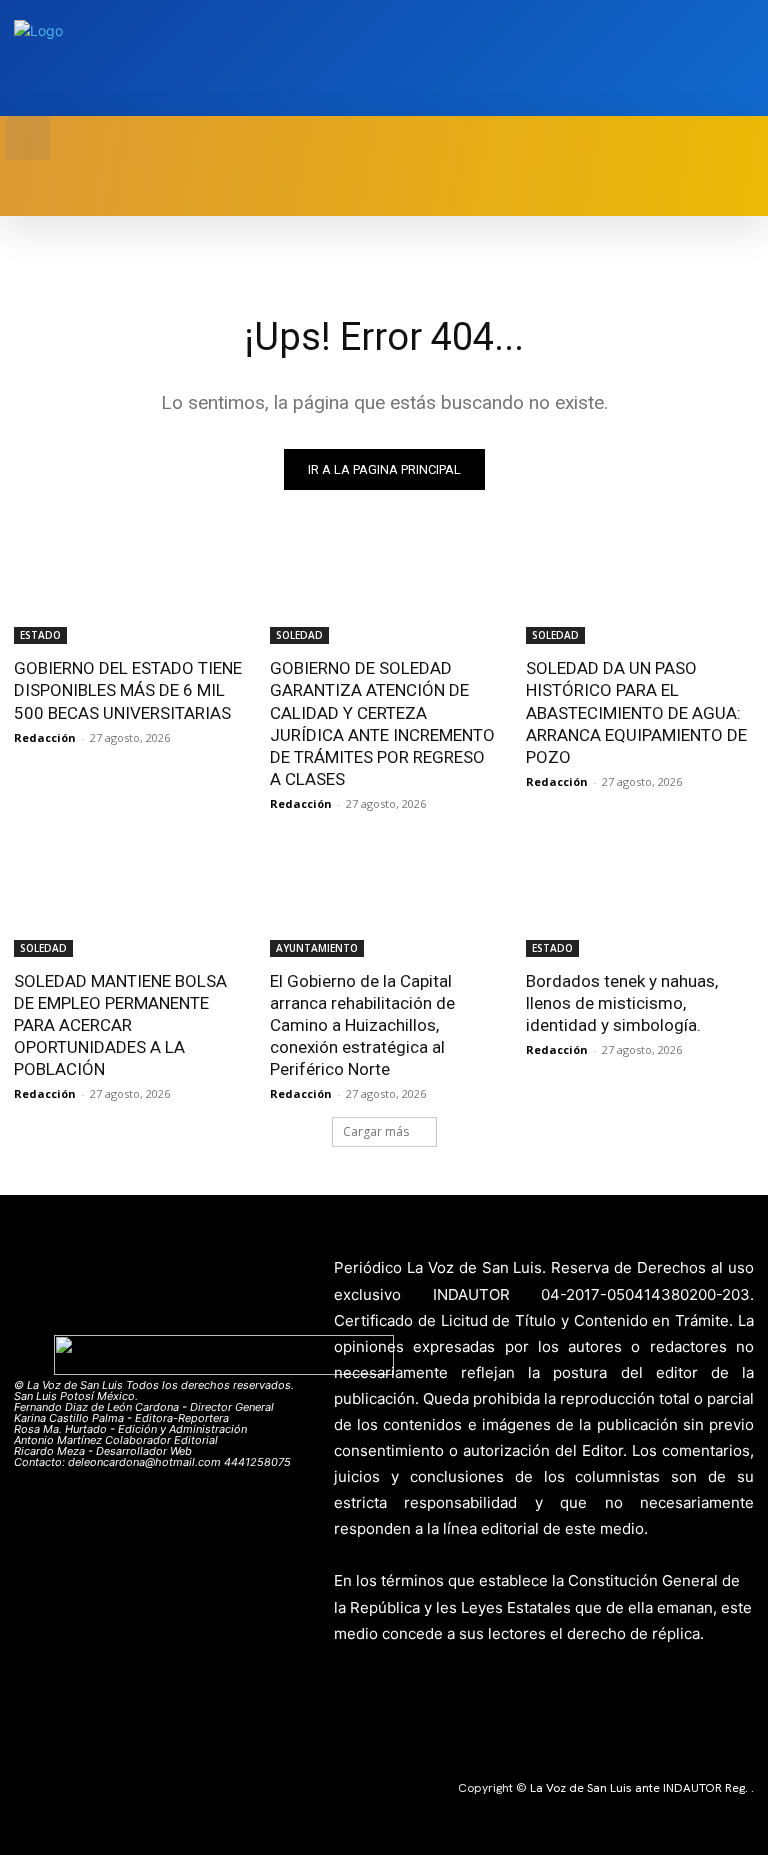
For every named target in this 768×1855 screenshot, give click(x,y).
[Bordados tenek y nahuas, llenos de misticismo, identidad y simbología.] (640, 900)
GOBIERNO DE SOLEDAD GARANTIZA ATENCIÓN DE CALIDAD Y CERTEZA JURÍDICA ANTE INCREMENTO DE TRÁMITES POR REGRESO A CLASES (382, 723)
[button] (28, 138)
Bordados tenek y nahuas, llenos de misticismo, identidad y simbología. (622, 1003)
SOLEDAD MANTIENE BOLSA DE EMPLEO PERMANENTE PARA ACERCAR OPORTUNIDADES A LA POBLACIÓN (120, 1025)
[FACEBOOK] (681, 58)
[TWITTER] (712, 58)
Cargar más (376, 1131)
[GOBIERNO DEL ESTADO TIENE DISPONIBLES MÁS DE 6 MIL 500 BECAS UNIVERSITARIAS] (128, 587)
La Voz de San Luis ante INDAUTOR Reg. (640, 1788)
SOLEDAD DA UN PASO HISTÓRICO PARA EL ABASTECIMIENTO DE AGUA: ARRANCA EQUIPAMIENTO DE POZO (636, 712)
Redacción (45, 737)
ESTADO (40, 635)
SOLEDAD (299, 635)
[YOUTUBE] (743, 58)
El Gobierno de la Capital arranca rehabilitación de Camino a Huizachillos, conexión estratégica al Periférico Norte (362, 1025)
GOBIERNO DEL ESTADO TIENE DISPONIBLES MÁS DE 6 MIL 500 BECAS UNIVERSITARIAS (128, 690)
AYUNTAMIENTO (317, 948)
